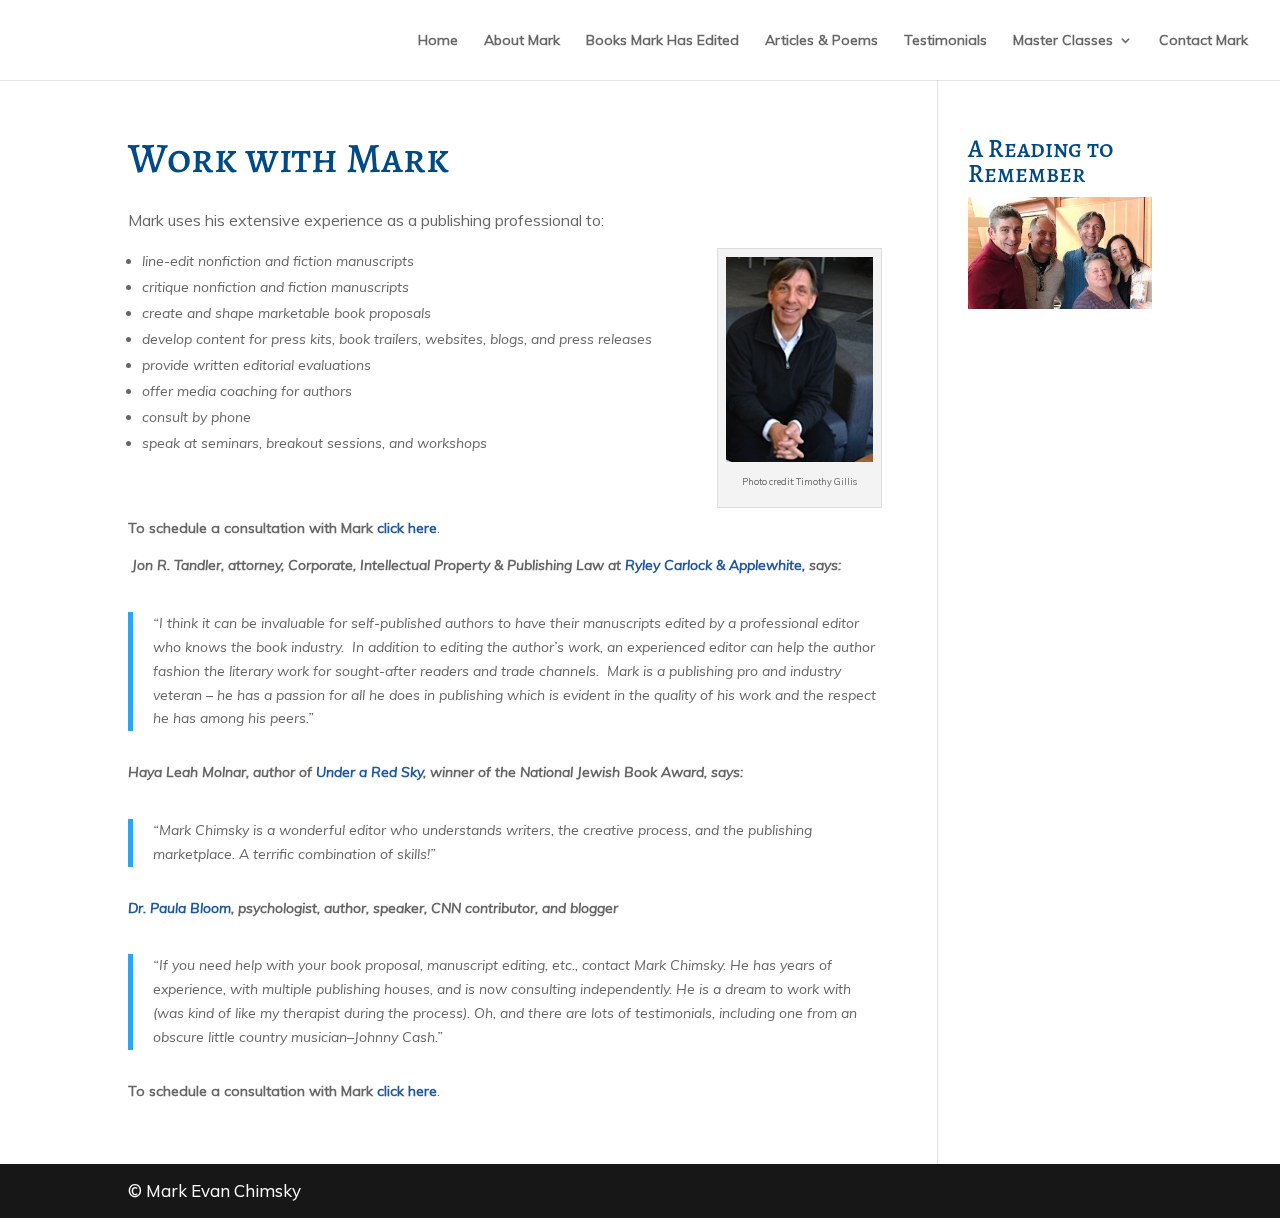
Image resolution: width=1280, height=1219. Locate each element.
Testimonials (945, 41)
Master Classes (1063, 41)
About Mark (522, 41)
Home (438, 41)
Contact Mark (1203, 41)
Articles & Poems (821, 41)
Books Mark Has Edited (662, 41)
